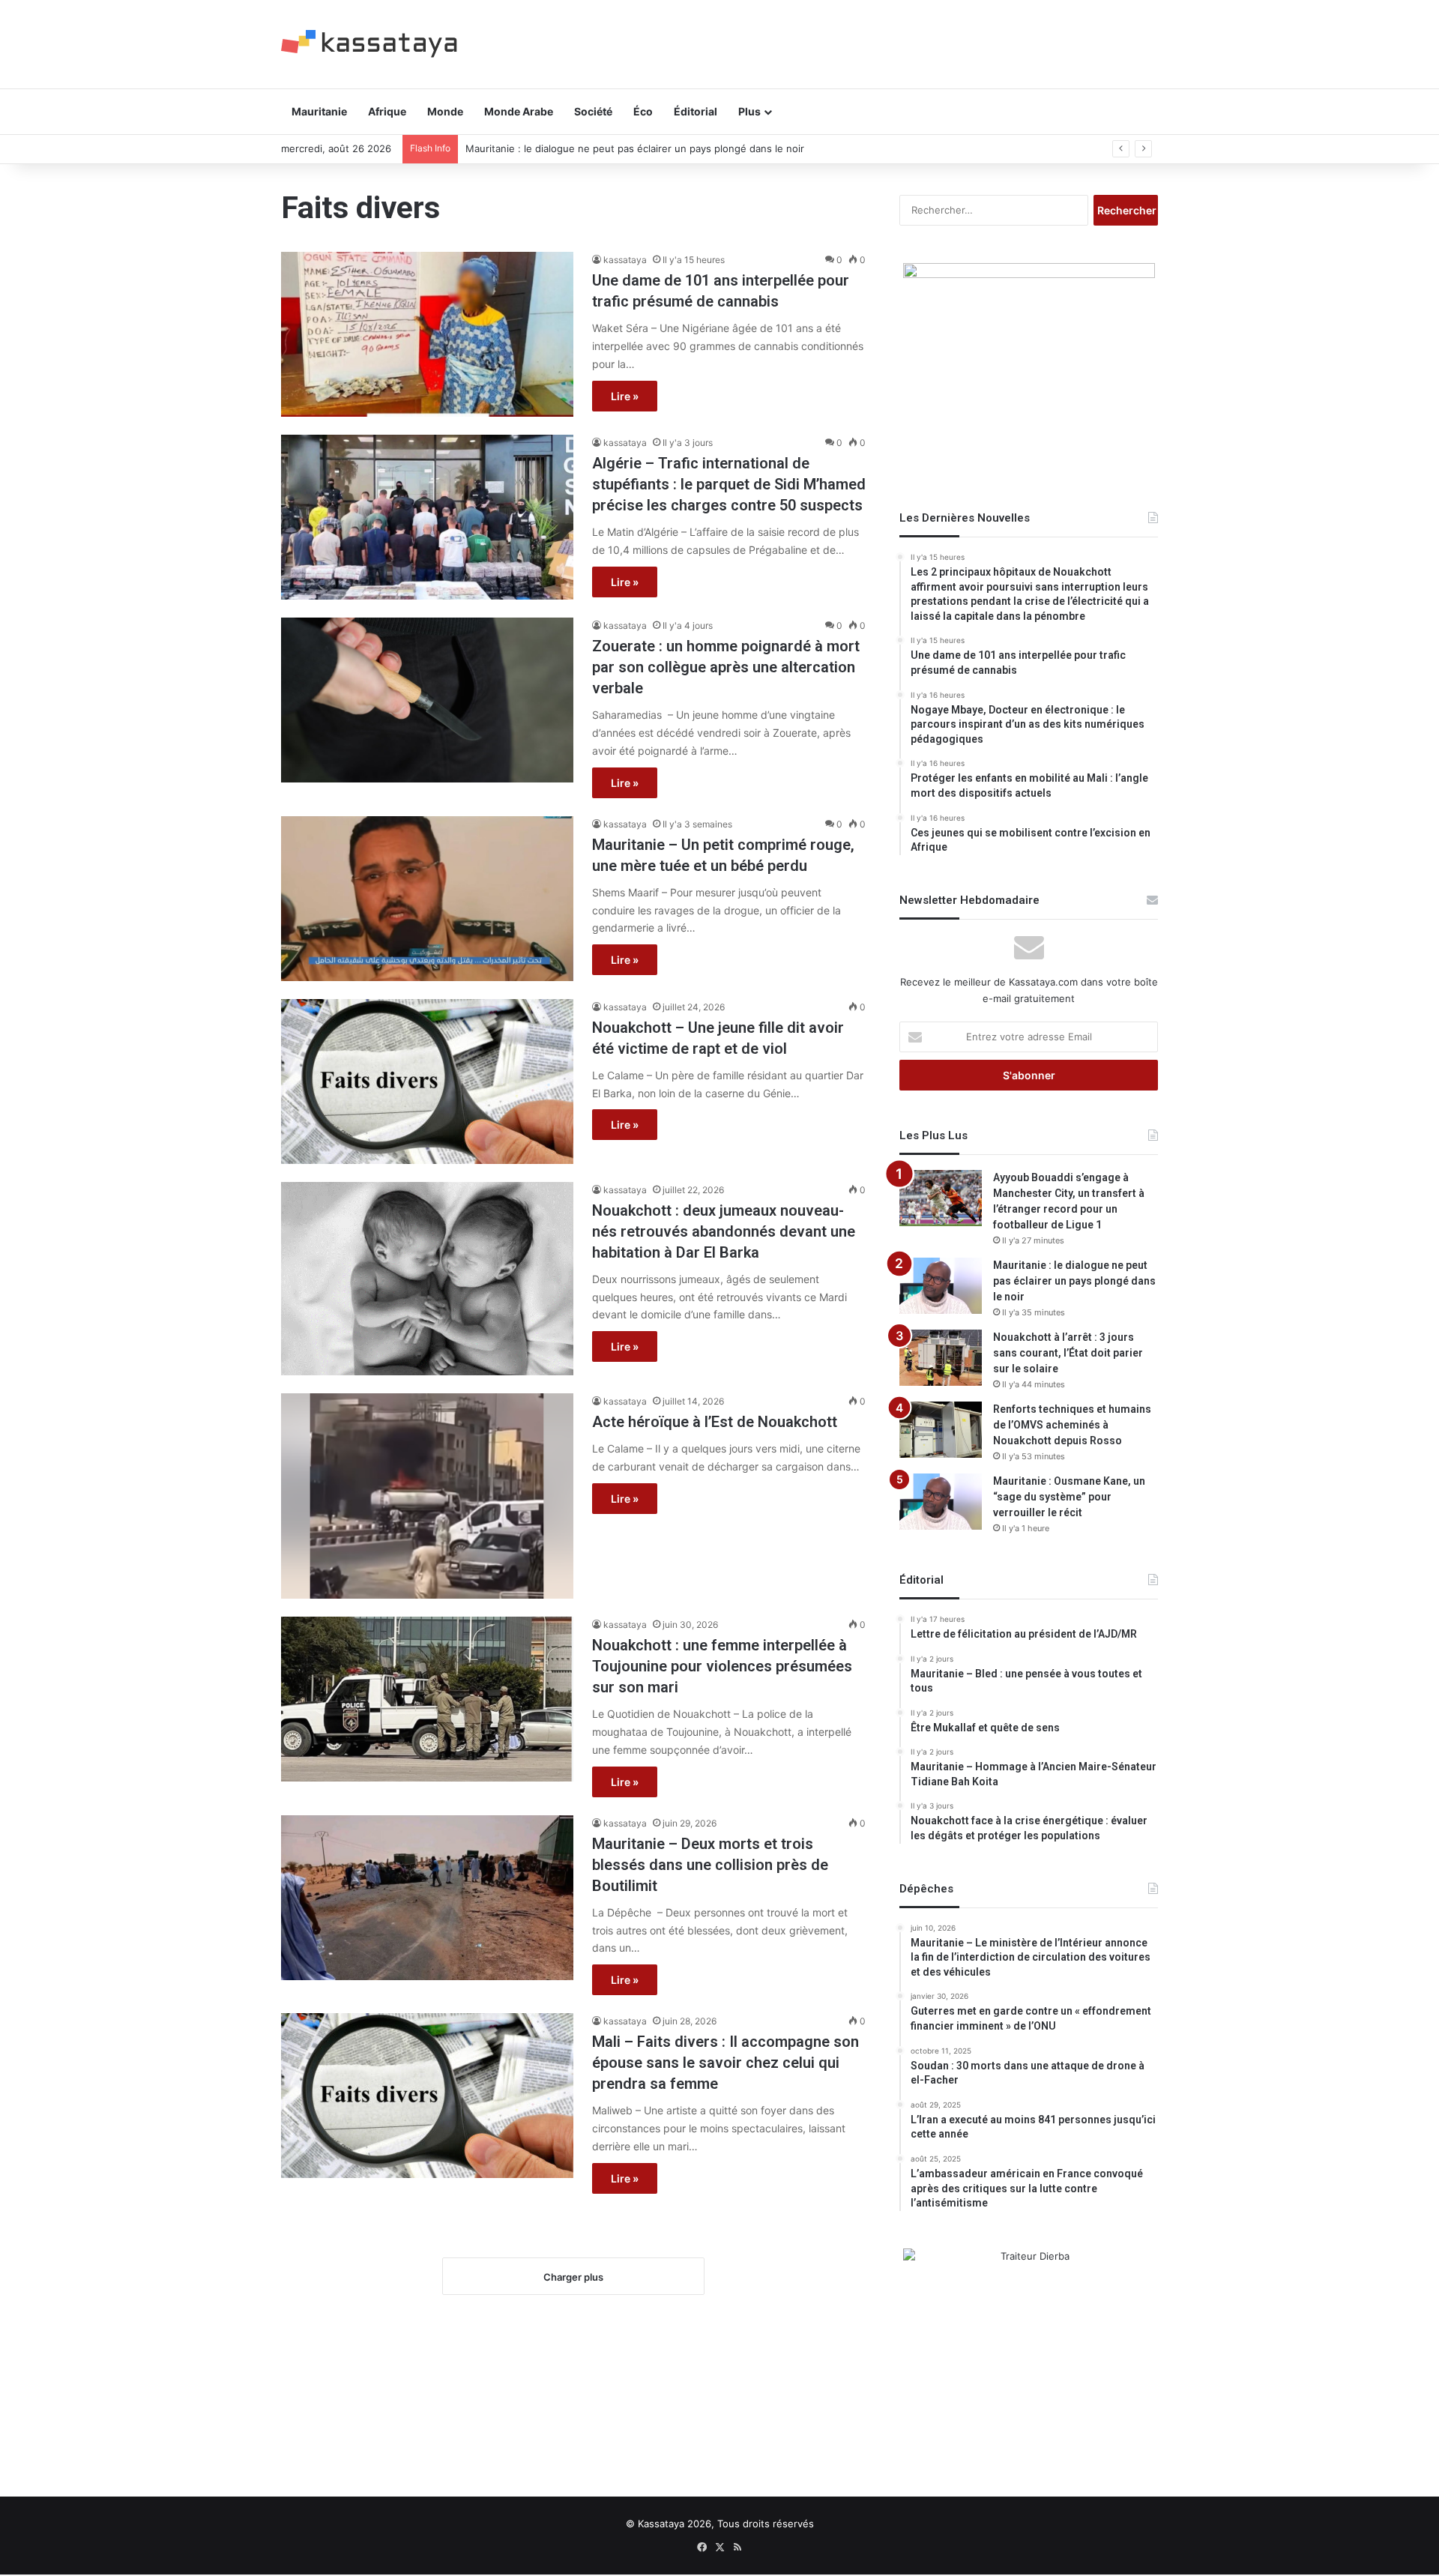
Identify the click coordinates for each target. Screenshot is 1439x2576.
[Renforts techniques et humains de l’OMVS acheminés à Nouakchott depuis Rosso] (941, 1430)
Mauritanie (319, 111)
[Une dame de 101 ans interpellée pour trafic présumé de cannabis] (427, 334)
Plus (749, 111)
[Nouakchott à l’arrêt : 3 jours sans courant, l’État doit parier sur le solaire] (941, 1358)
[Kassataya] (369, 44)
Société (593, 111)
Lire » (625, 396)
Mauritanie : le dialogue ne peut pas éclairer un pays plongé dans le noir (635, 148)
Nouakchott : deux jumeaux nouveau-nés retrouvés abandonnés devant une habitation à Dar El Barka (724, 1231)
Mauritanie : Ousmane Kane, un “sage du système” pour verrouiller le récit (1069, 1497)
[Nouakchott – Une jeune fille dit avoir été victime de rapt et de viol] (427, 1082)
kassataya (625, 260)
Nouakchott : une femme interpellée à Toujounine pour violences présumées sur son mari (722, 1666)
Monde (445, 111)
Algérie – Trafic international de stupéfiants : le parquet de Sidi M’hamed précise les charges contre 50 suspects (729, 484)
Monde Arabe (519, 111)
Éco (643, 111)
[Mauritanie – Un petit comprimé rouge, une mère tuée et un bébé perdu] (427, 899)
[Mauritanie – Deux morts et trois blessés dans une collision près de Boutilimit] (427, 1898)
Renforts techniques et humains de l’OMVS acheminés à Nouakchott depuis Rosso (1072, 1425)
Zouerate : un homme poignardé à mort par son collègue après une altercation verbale (726, 667)
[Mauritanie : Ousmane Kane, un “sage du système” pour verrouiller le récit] (941, 1502)
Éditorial (696, 111)
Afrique (387, 111)
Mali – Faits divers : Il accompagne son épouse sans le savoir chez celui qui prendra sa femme (725, 2063)
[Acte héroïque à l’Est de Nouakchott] (427, 1496)
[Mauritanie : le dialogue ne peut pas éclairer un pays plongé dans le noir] (941, 1286)
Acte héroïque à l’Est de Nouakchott (715, 1422)
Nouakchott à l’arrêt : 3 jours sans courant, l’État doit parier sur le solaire (1068, 1353)
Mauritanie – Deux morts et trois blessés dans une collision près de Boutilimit (710, 1865)
